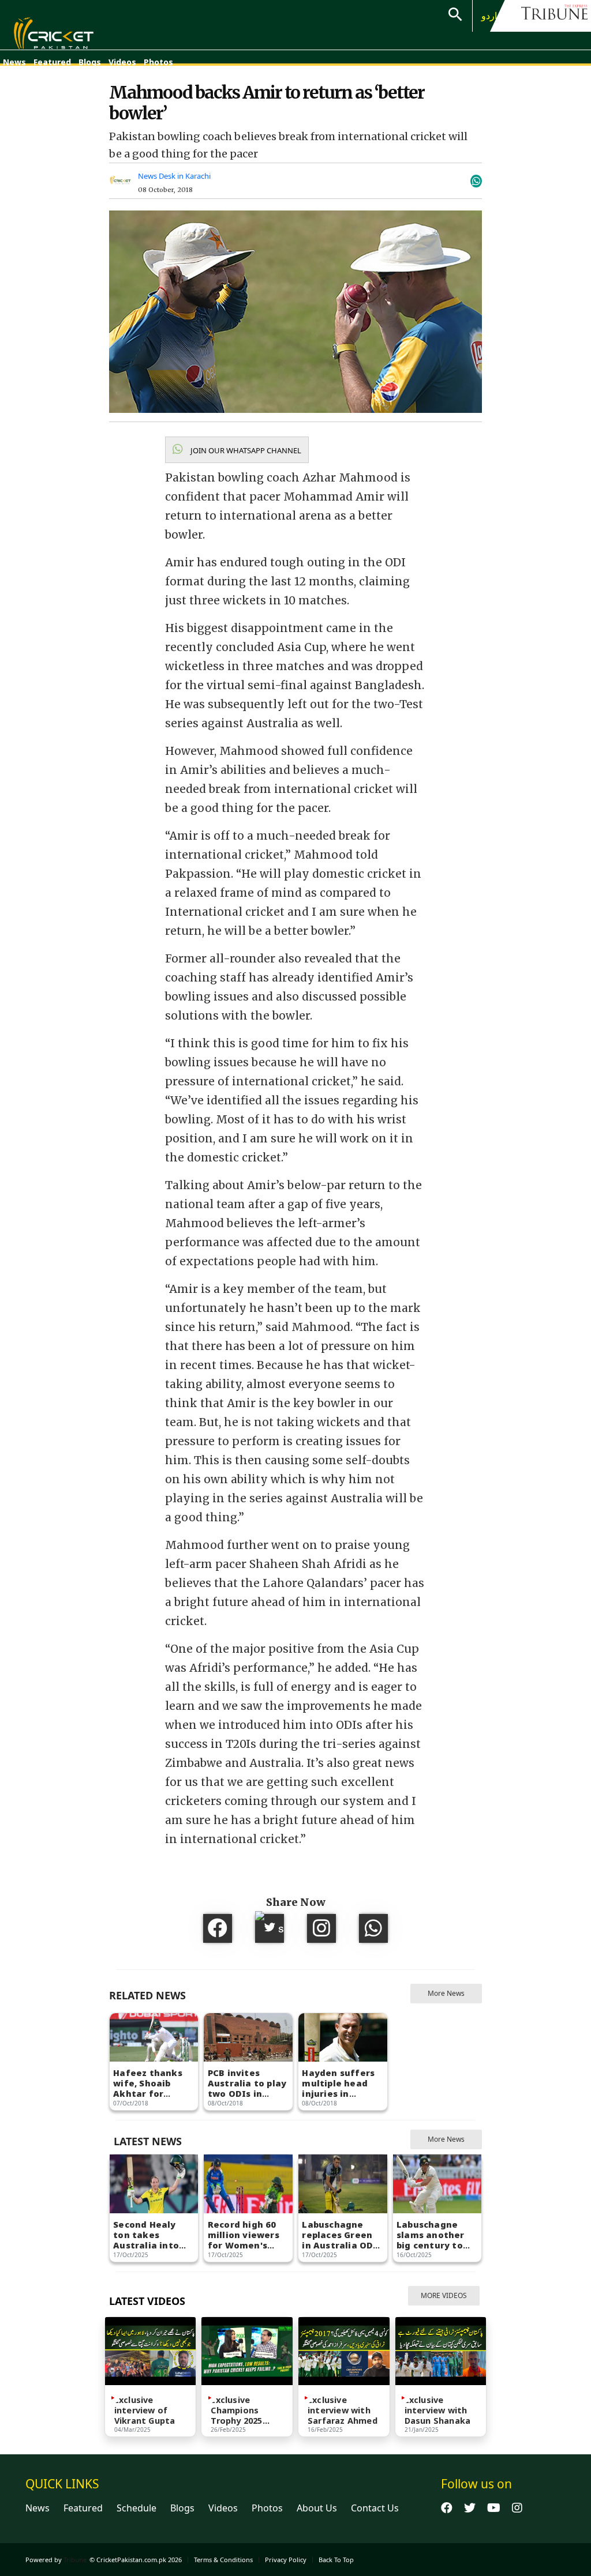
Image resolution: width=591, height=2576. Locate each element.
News (14, 62)
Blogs (90, 62)
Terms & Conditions (223, 2560)
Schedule (136, 2508)
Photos (158, 62)
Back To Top (336, 2560)
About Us (317, 2508)
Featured (52, 62)
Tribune (75, 2560)
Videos (122, 62)
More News (446, 1993)
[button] (237, 450)
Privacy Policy (286, 2560)
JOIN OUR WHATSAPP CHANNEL (245, 450)
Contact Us (375, 2508)
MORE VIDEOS (444, 2295)
